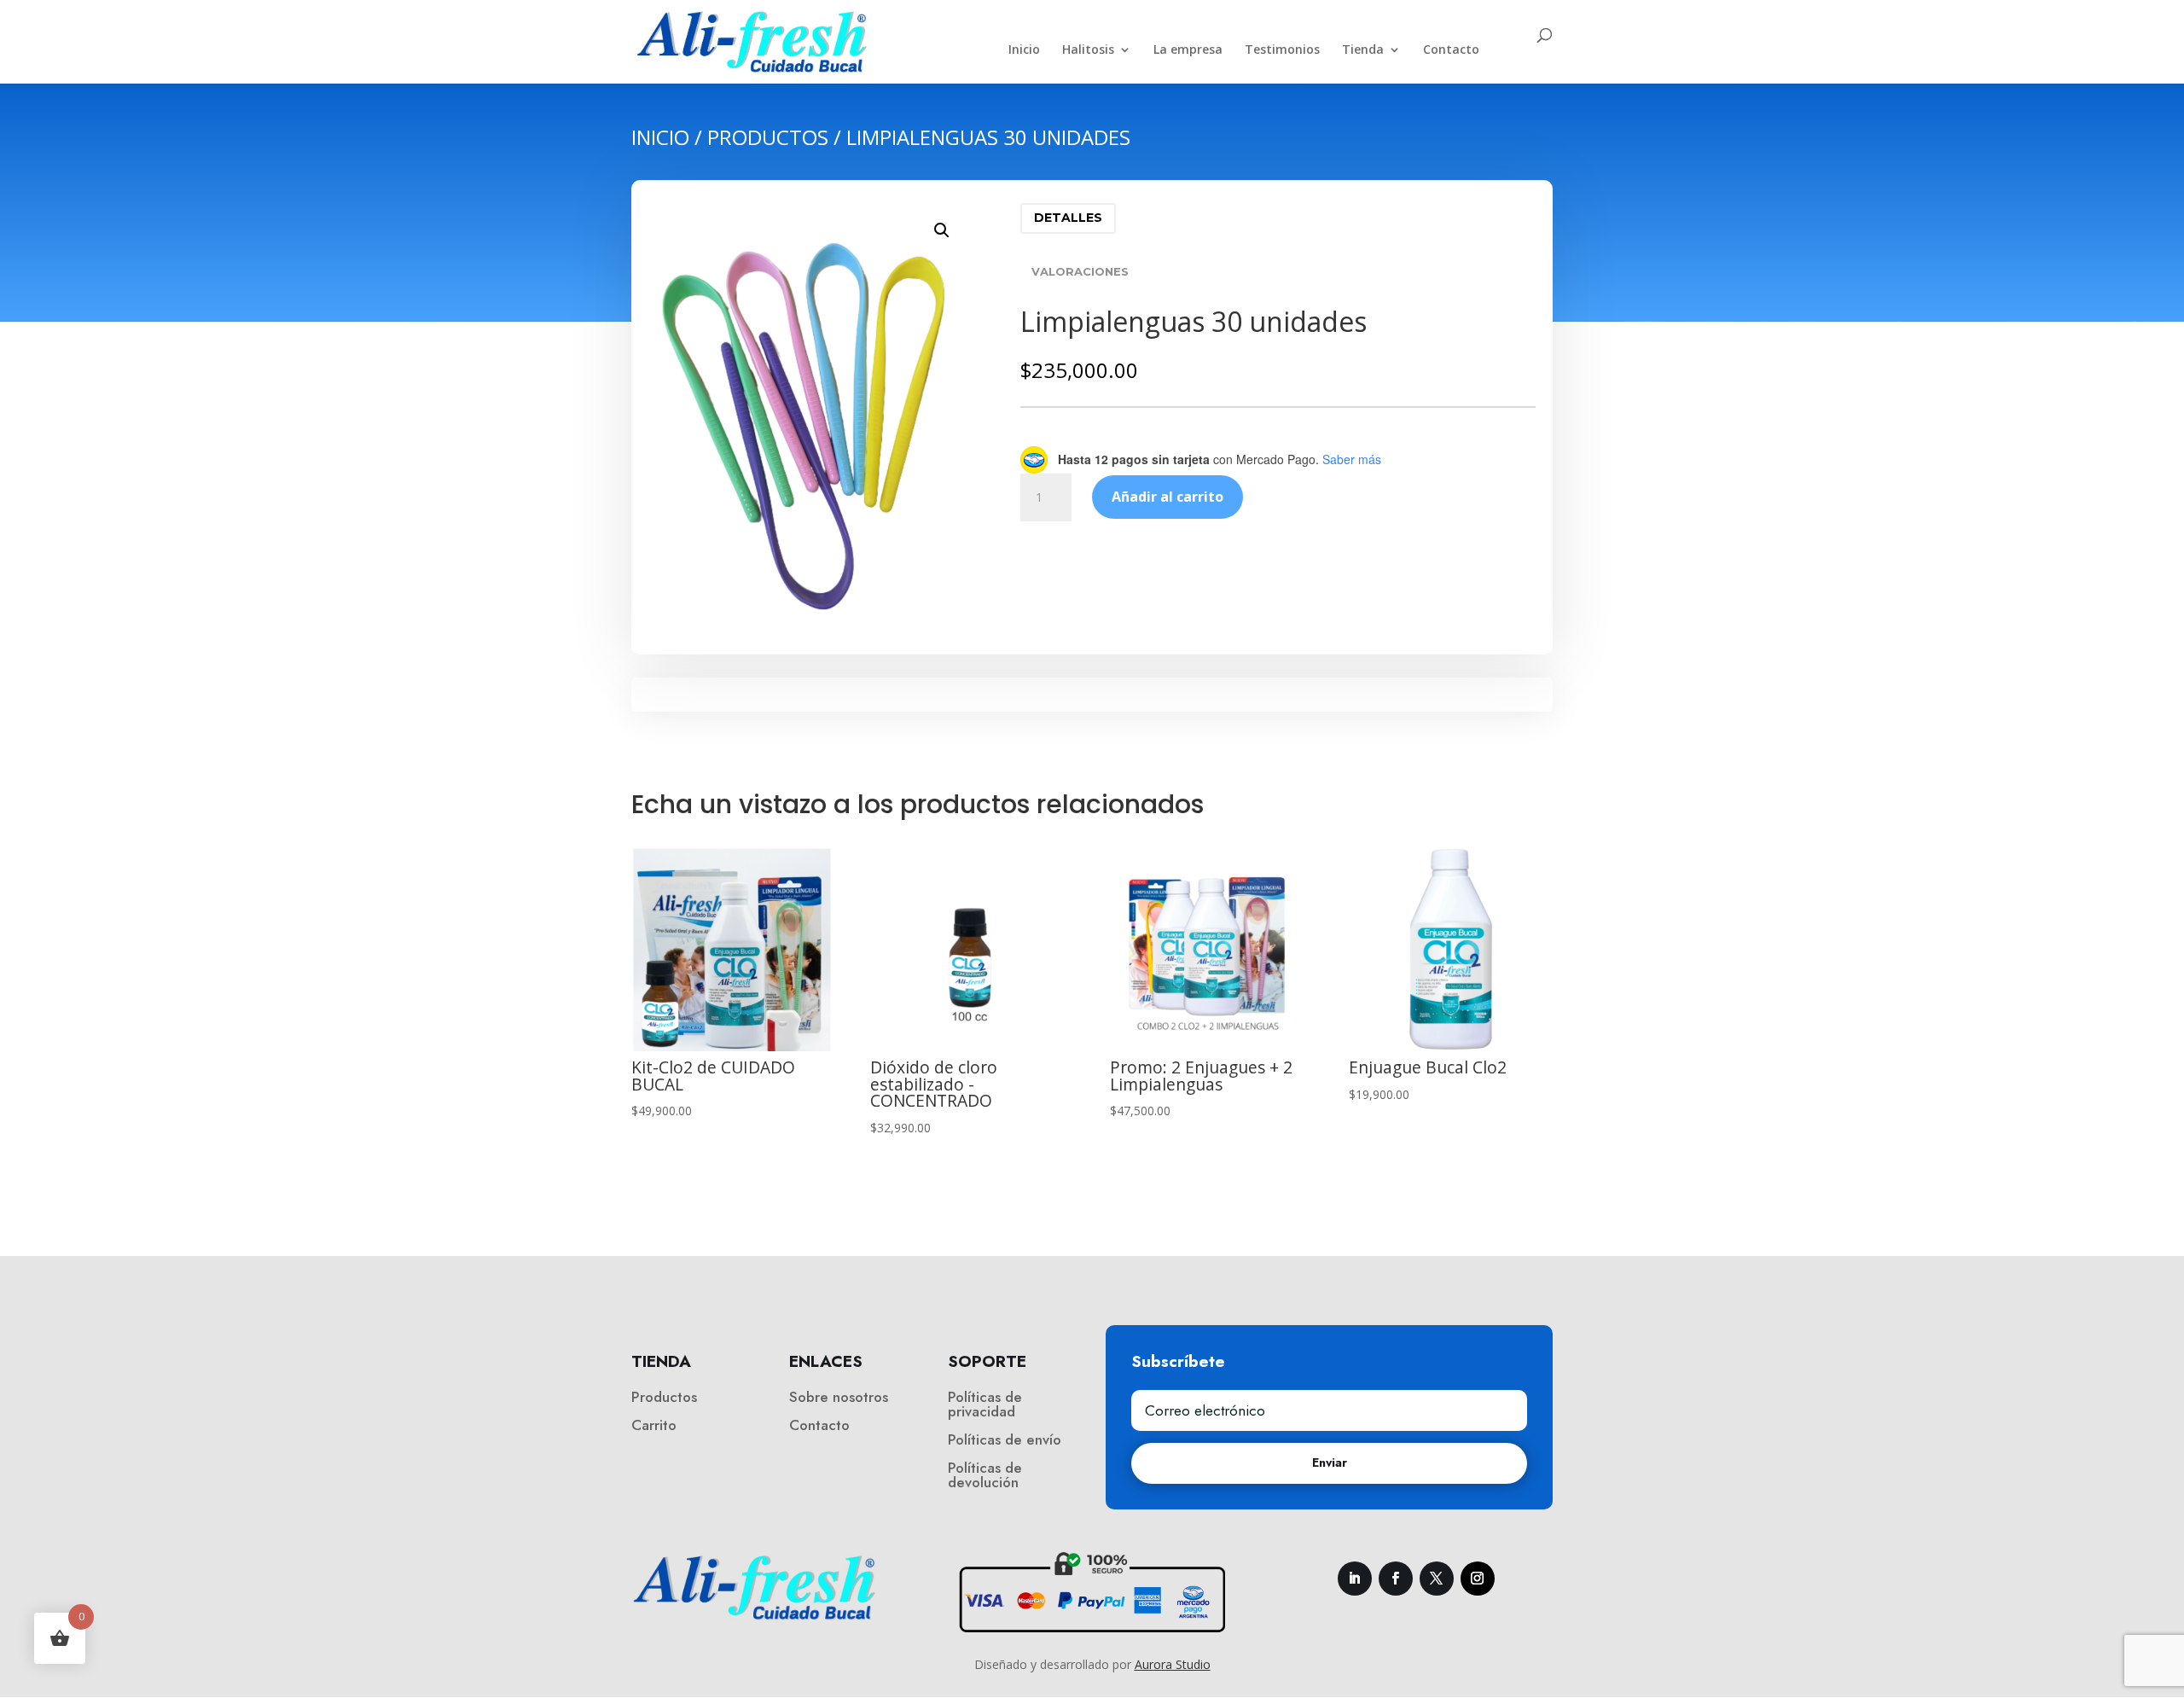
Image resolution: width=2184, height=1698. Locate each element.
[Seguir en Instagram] (1478, 1579)
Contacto (1451, 50)
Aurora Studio (1173, 1664)
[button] (942, 230)
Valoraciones (1080, 271)
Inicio (1024, 50)
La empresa (1188, 50)
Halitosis (1088, 50)
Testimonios (1282, 50)
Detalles (1068, 218)
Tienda (1363, 50)
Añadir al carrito (1168, 497)
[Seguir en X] (1437, 1579)
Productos (768, 137)
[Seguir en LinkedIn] (1355, 1579)
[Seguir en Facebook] (1396, 1579)
